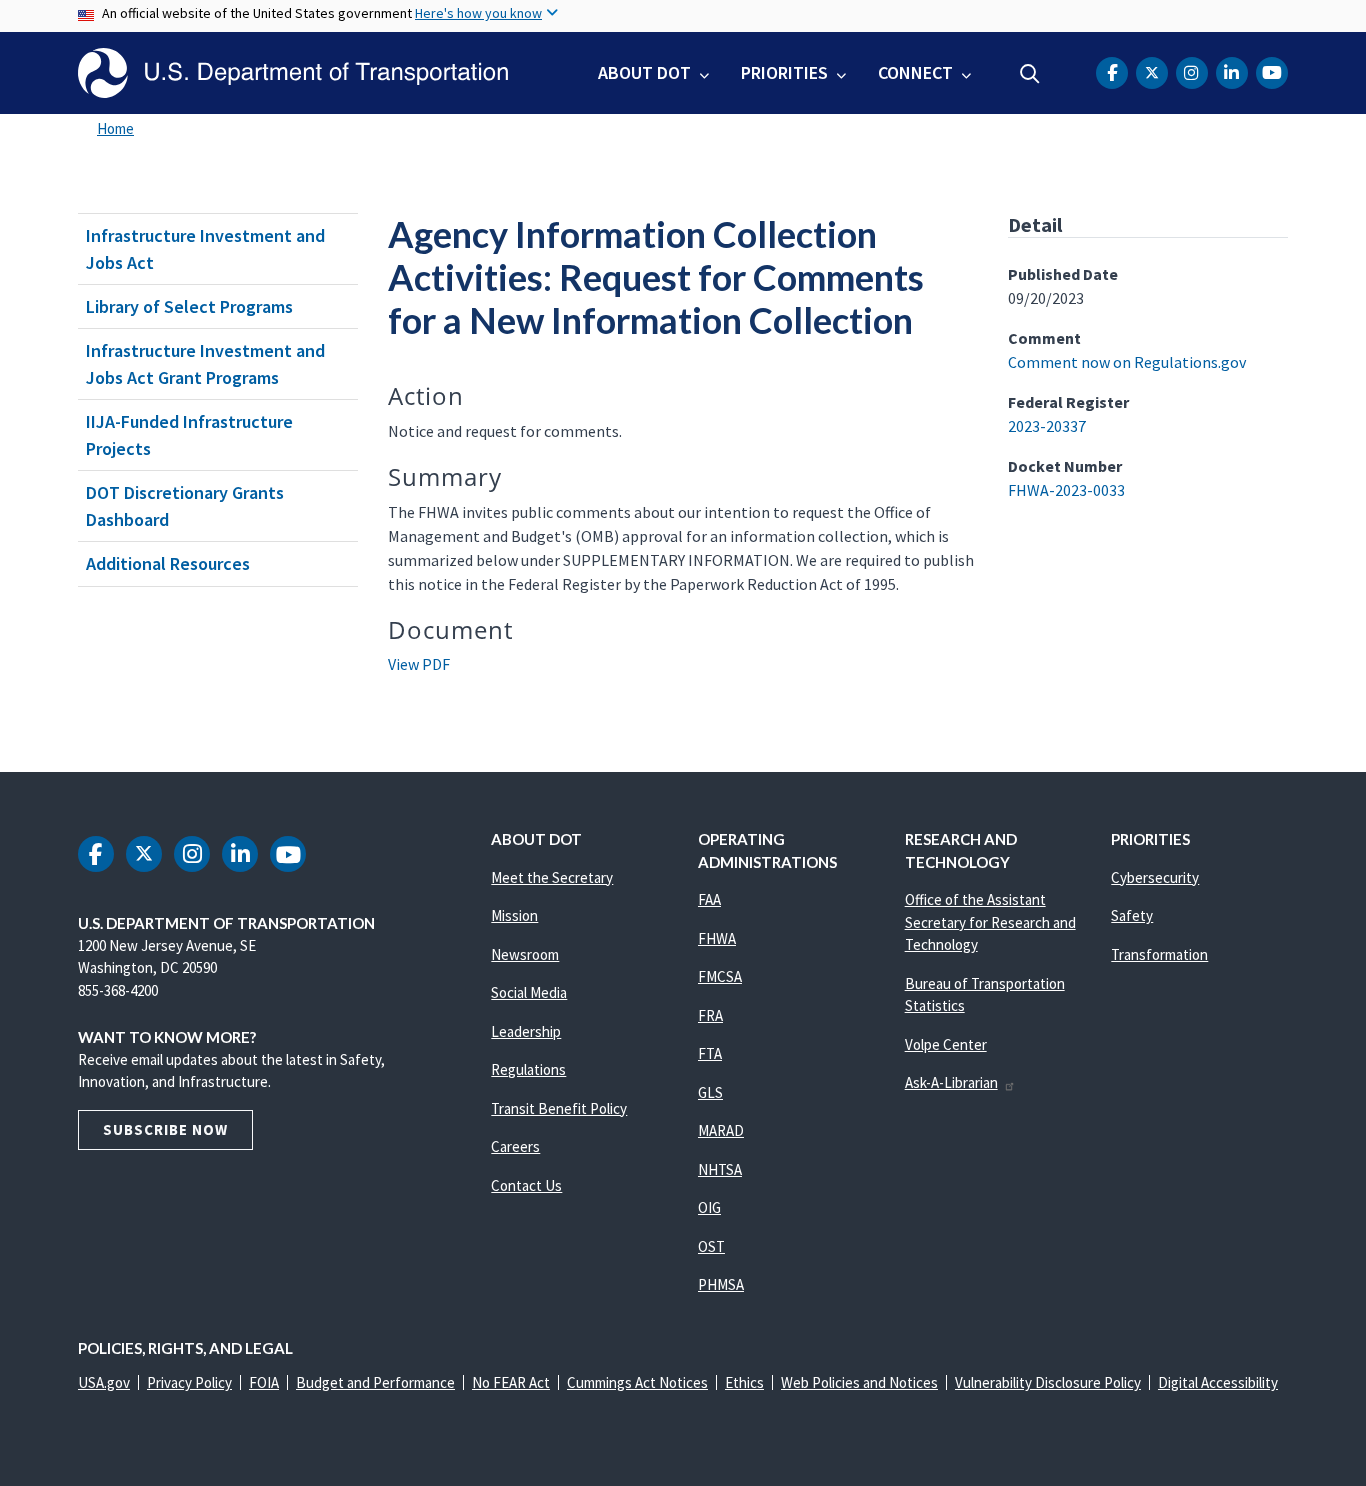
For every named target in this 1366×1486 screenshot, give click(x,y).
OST (711, 1246)
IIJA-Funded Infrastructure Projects (189, 435)
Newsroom (525, 954)
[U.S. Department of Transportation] (293, 73)
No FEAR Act (511, 1382)
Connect (915, 72)
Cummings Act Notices (637, 1382)
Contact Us (526, 1185)
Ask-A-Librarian (951, 1082)
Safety (1132, 915)
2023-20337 (1047, 426)
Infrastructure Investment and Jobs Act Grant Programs (205, 364)
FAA (709, 899)
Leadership (526, 1031)
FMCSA (720, 976)
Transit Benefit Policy (559, 1108)
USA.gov (104, 1382)
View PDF (419, 664)
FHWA (717, 938)
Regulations (528, 1069)
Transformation (1159, 954)
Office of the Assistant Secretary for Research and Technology (990, 922)
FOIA (264, 1382)
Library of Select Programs (189, 306)
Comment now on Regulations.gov (1127, 362)
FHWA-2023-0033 (1066, 490)
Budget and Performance (375, 1382)
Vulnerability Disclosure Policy (1048, 1382)
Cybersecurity (1155, 877)
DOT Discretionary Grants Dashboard (185, 506)
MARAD (721, 1130)
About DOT (644, 72)
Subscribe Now (165, 1129)
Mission (514, 915)
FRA (710, 1015)
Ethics (744, 1382)
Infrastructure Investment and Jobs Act (205, 249)
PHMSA (721, 1284)
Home (115, 128)
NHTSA (720, 1169)
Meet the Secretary (552, 877)
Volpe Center (946, 1044)
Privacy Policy (189, 1382)
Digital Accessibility (1218, 1382)
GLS (710, 1092)
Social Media (529, 992)
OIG (709, 1207)
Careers (515, 1146)
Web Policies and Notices (859, 1382)
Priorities (784, 72)
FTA (710, 1053)
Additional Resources (168, 563)
